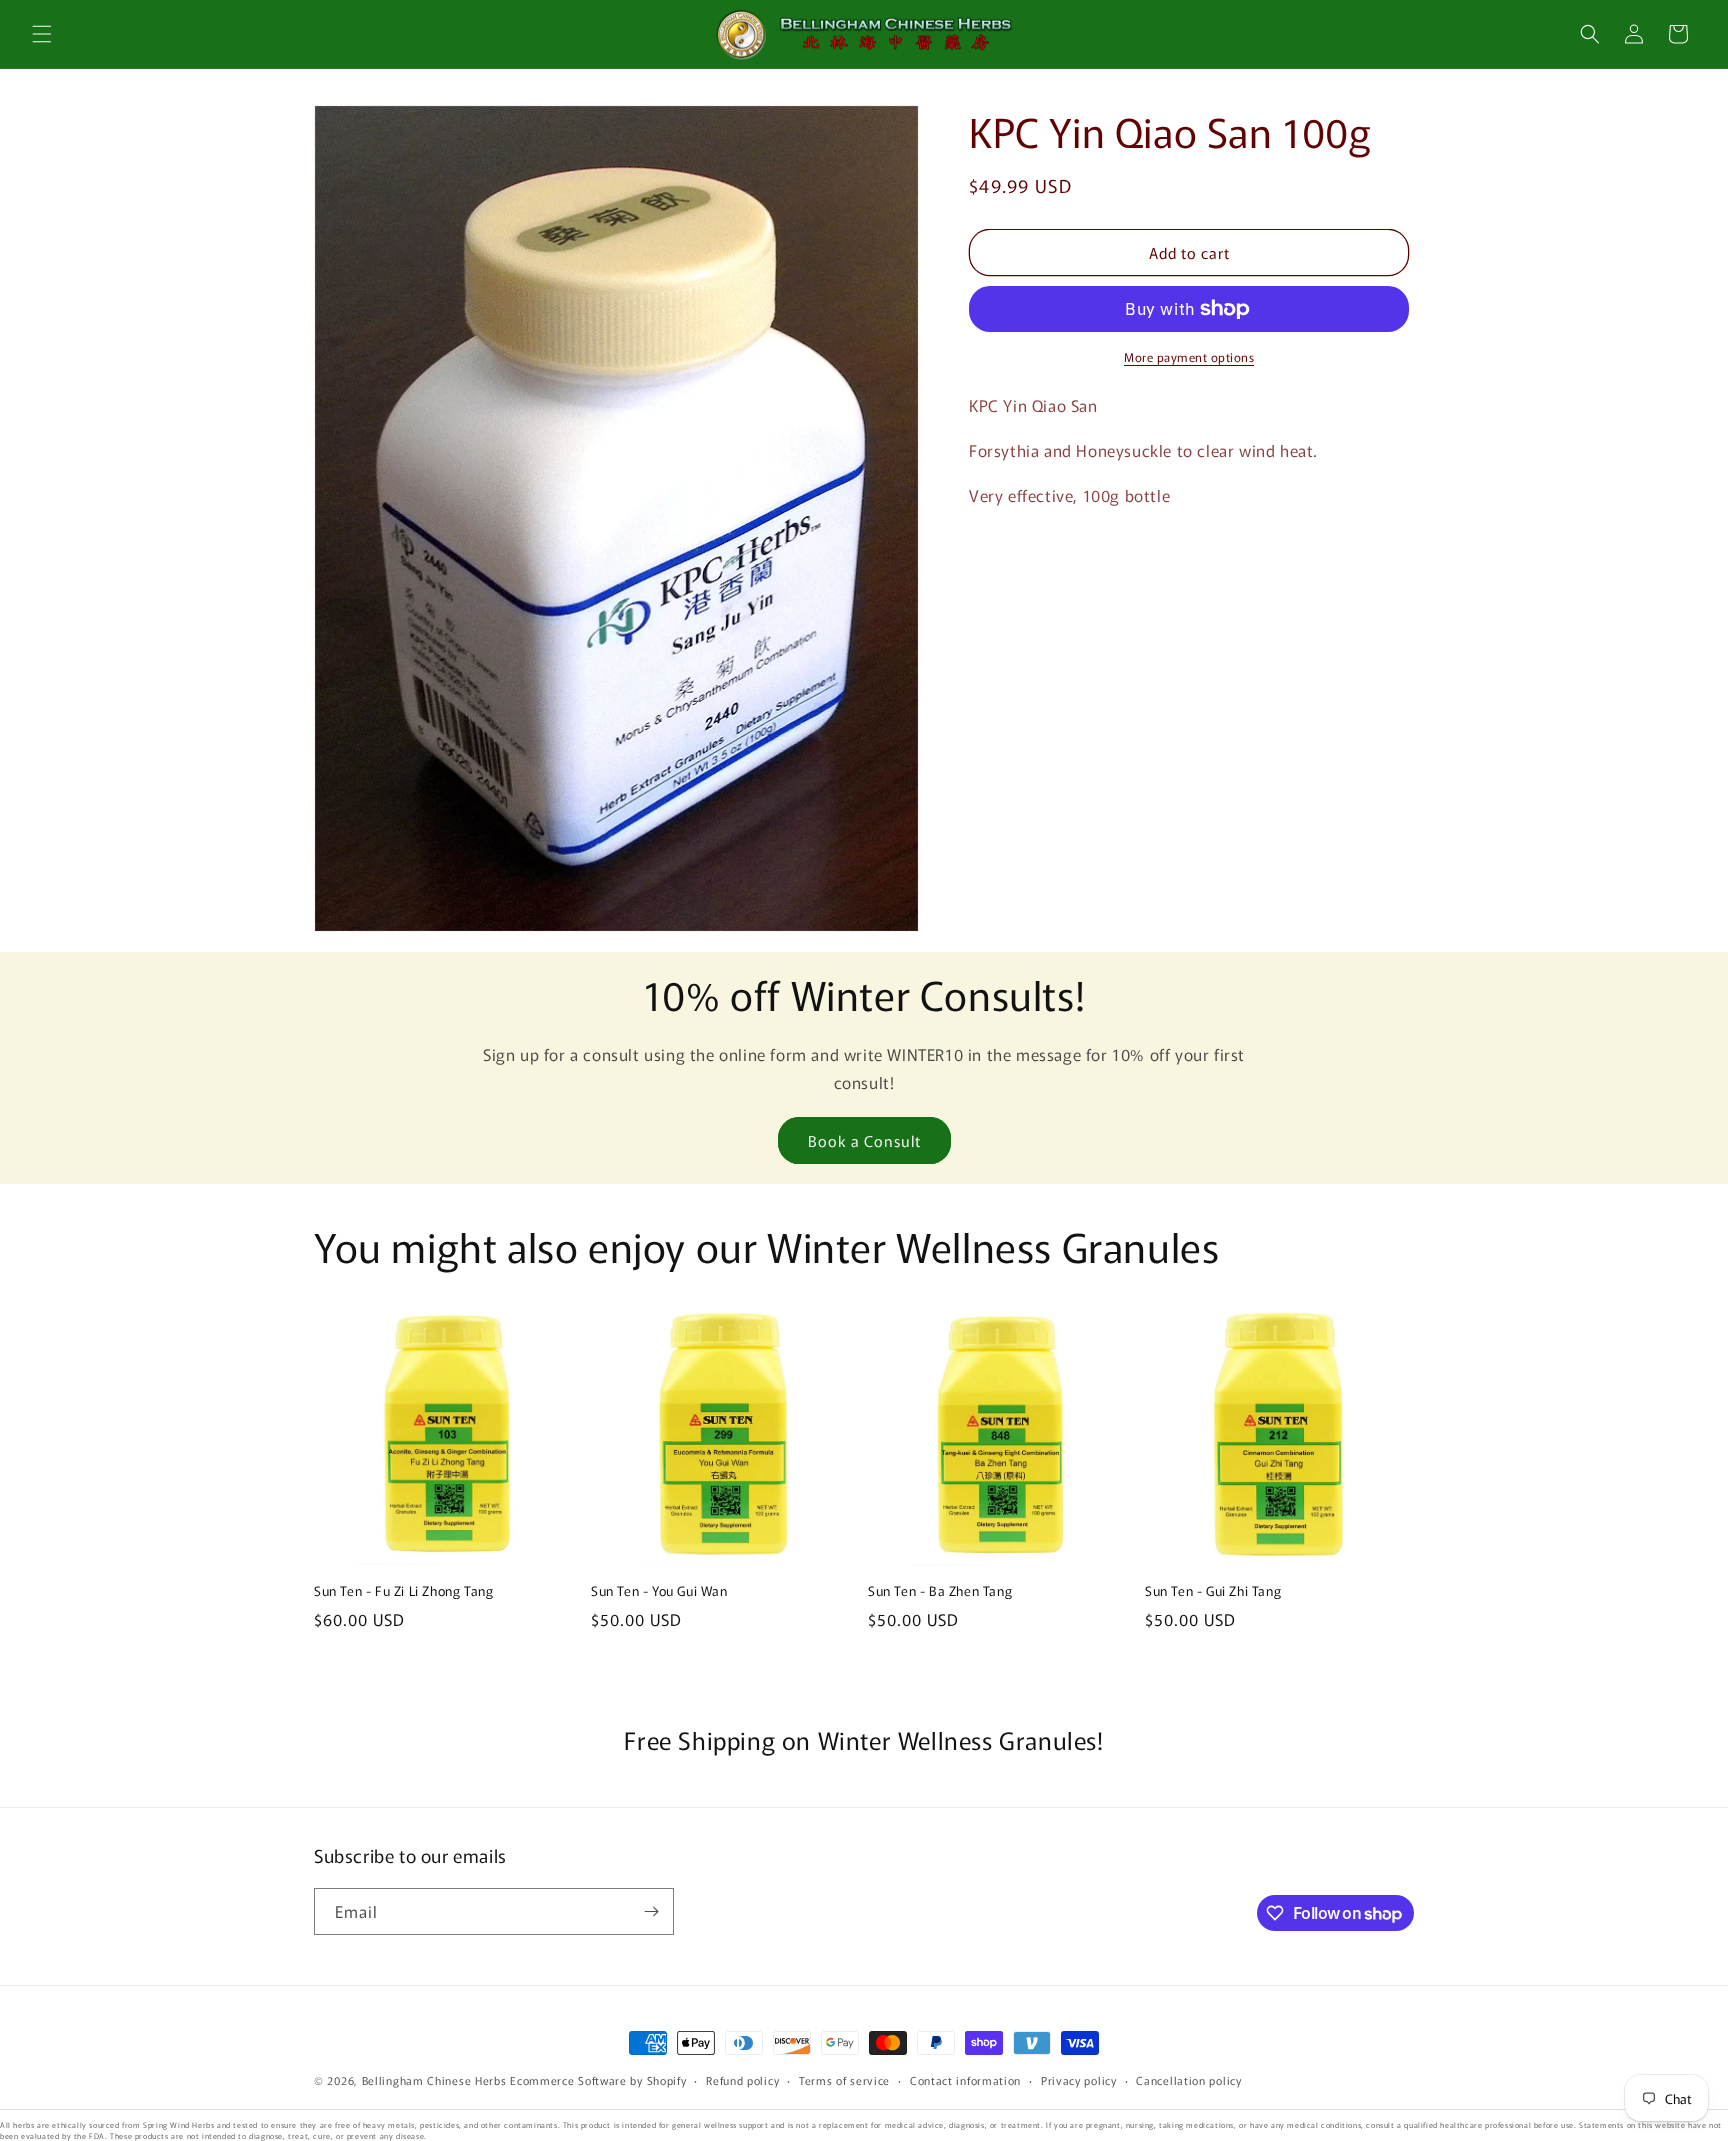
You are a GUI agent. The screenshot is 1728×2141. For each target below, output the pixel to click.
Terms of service (844, 2080)
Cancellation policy (1188, 2080)
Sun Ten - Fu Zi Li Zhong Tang (403, 1591)
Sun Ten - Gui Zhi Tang (1213, 1591)
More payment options (1189, 356)
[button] (42, 34)
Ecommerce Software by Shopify (598, 2080)
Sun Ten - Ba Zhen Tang (940, 1591)
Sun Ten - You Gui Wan (659, 1591)
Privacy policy (1079, 2080)
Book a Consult (864, 1140)
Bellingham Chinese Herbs (434, 2080)
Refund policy (742, 2080)
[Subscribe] (651, 1911)
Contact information (965, 2080)
